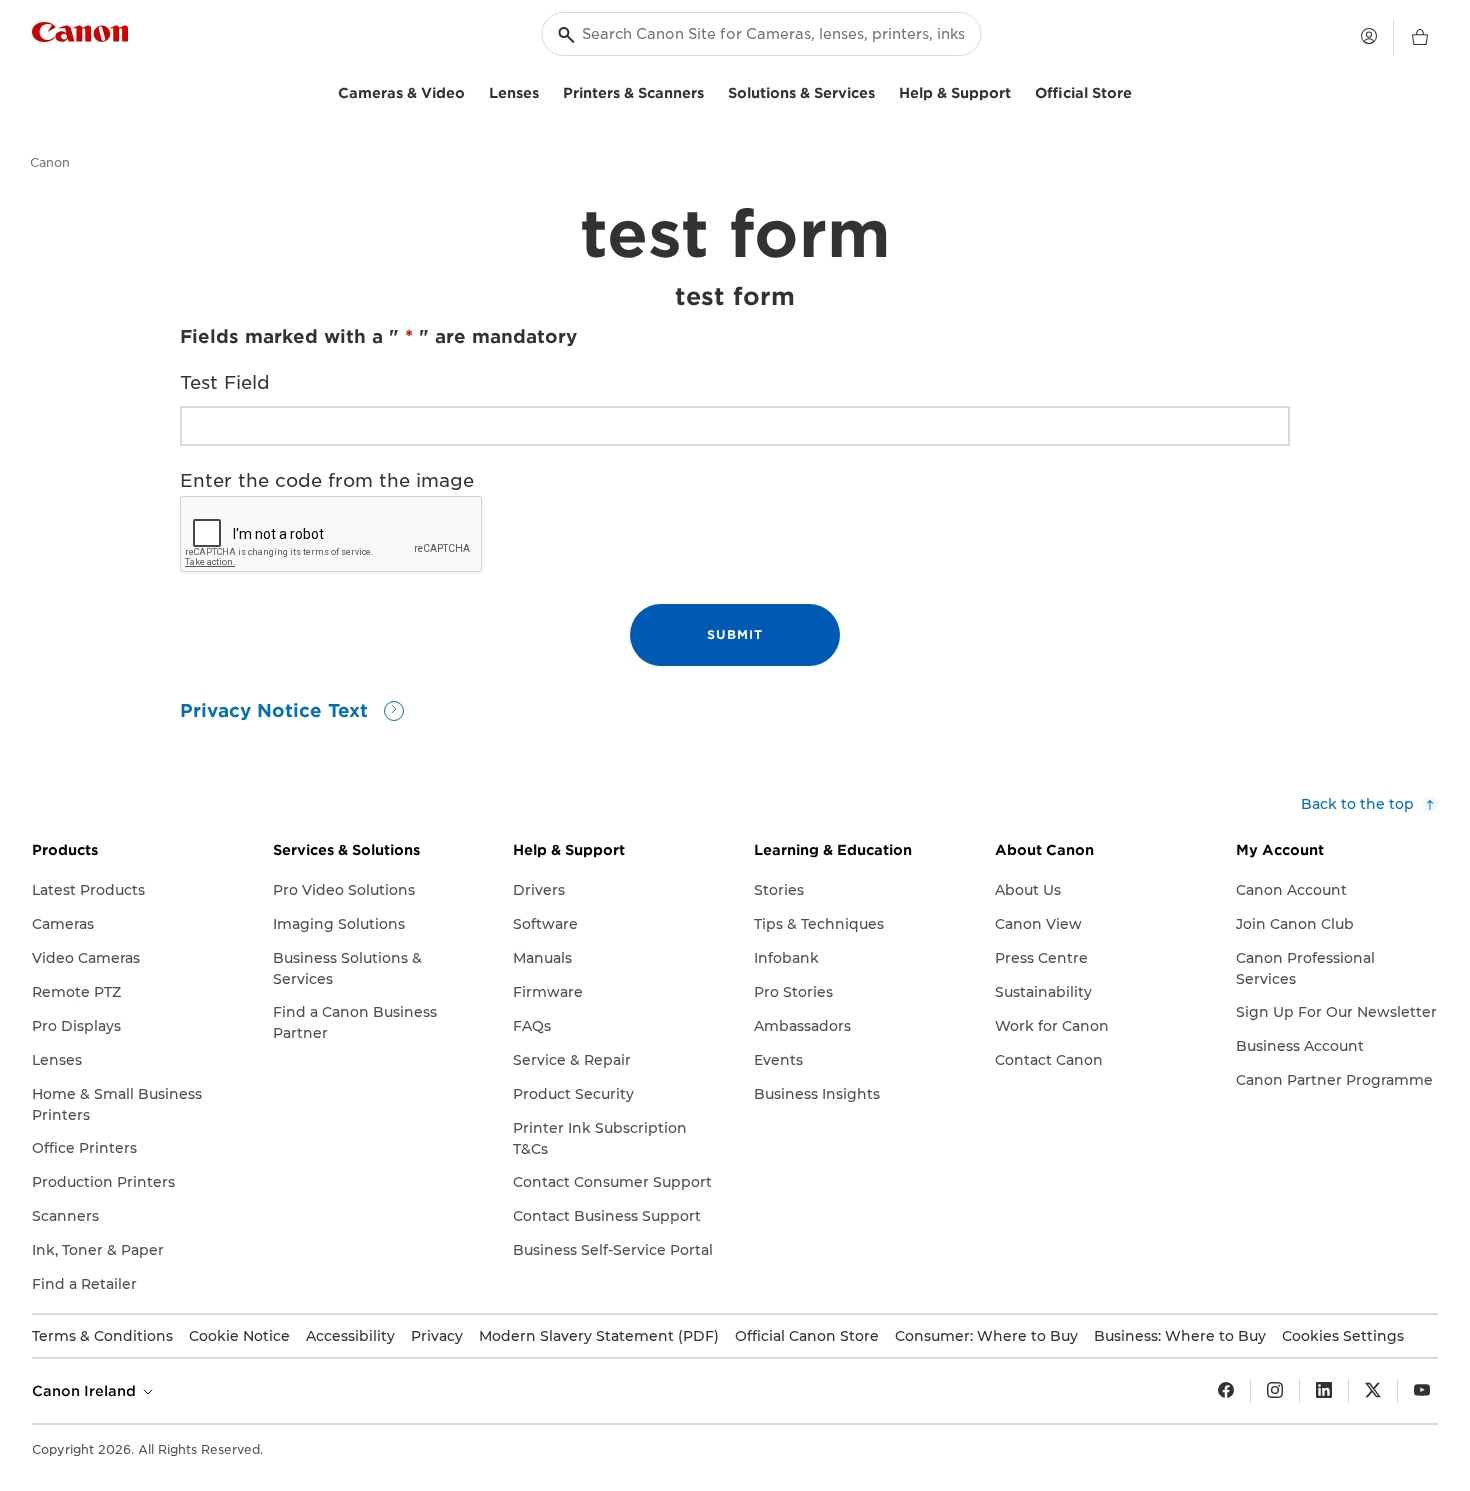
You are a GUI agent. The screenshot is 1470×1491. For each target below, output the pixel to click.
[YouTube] (1422, 1391)
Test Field (225, 382)
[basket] (1420, 38)
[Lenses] (547, 90)
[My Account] (1369, 36)
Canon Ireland (86, 1391)
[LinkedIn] (1324, 1391)
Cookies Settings (1343, 1336)
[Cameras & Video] (473, 90)
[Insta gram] (1275, 1391)
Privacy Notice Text (277, 710)
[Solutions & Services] (883, 90)
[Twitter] (1373, 1391)
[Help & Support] (1019, 90)
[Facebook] (1226, 1391)
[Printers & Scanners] (712, 90)
